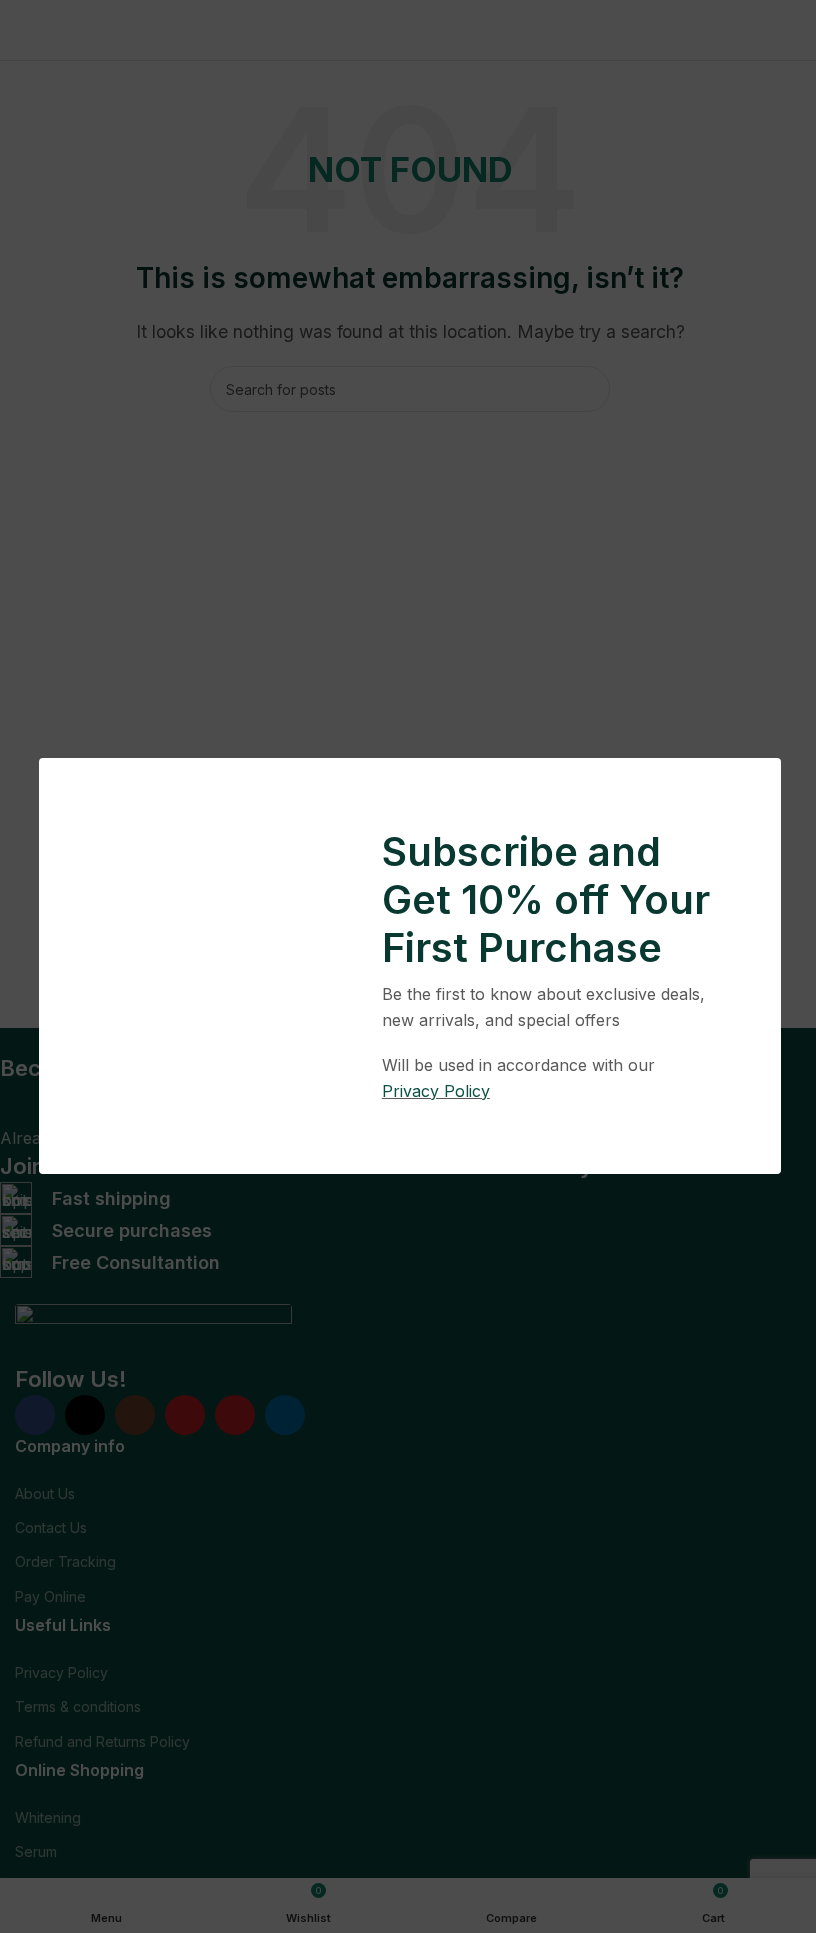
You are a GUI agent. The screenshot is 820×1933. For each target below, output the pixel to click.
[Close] (771, 733)
